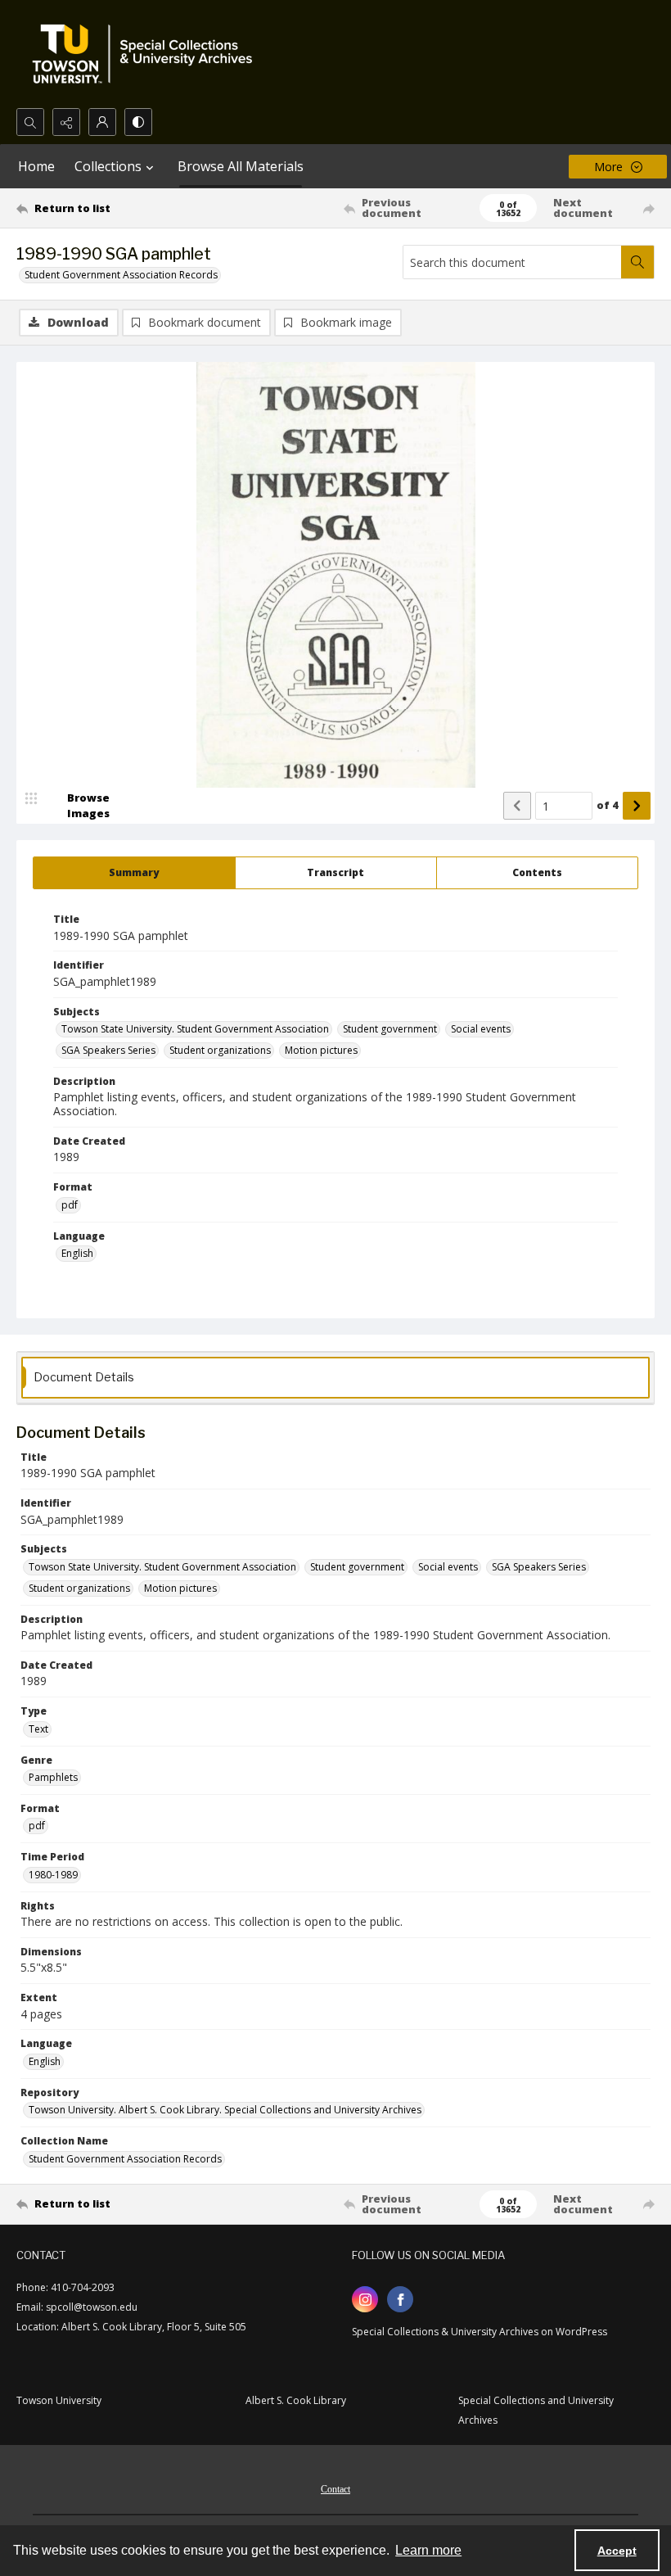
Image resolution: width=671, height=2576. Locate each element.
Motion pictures (321, 1050)
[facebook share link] (400, 2299)
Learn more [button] (428, 2550)
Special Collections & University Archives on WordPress (480, 2332)
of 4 (608, 805)
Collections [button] (108, 166)
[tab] (134, 873)
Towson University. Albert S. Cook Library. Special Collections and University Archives (225, 2110)
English (77, 1253)
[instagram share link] (365, 2299)
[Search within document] (637, 262)
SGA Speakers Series (108, 1050)
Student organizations (220, 1050)
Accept (617, 2551)
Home (36, 166)
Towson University (59, 2400)
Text (38, 1729)
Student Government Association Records (121, 275)
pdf (70, 1205)
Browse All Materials (241, 166)
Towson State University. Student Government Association (195, 1029)
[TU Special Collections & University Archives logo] (147, 54)
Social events (481, 1029)
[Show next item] (637, 806)
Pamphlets (53, 1777)
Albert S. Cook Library (296, 2400)
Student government (390, 1029)
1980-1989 (53, 1875)
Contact (335, 2489)
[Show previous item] (517, 806)
